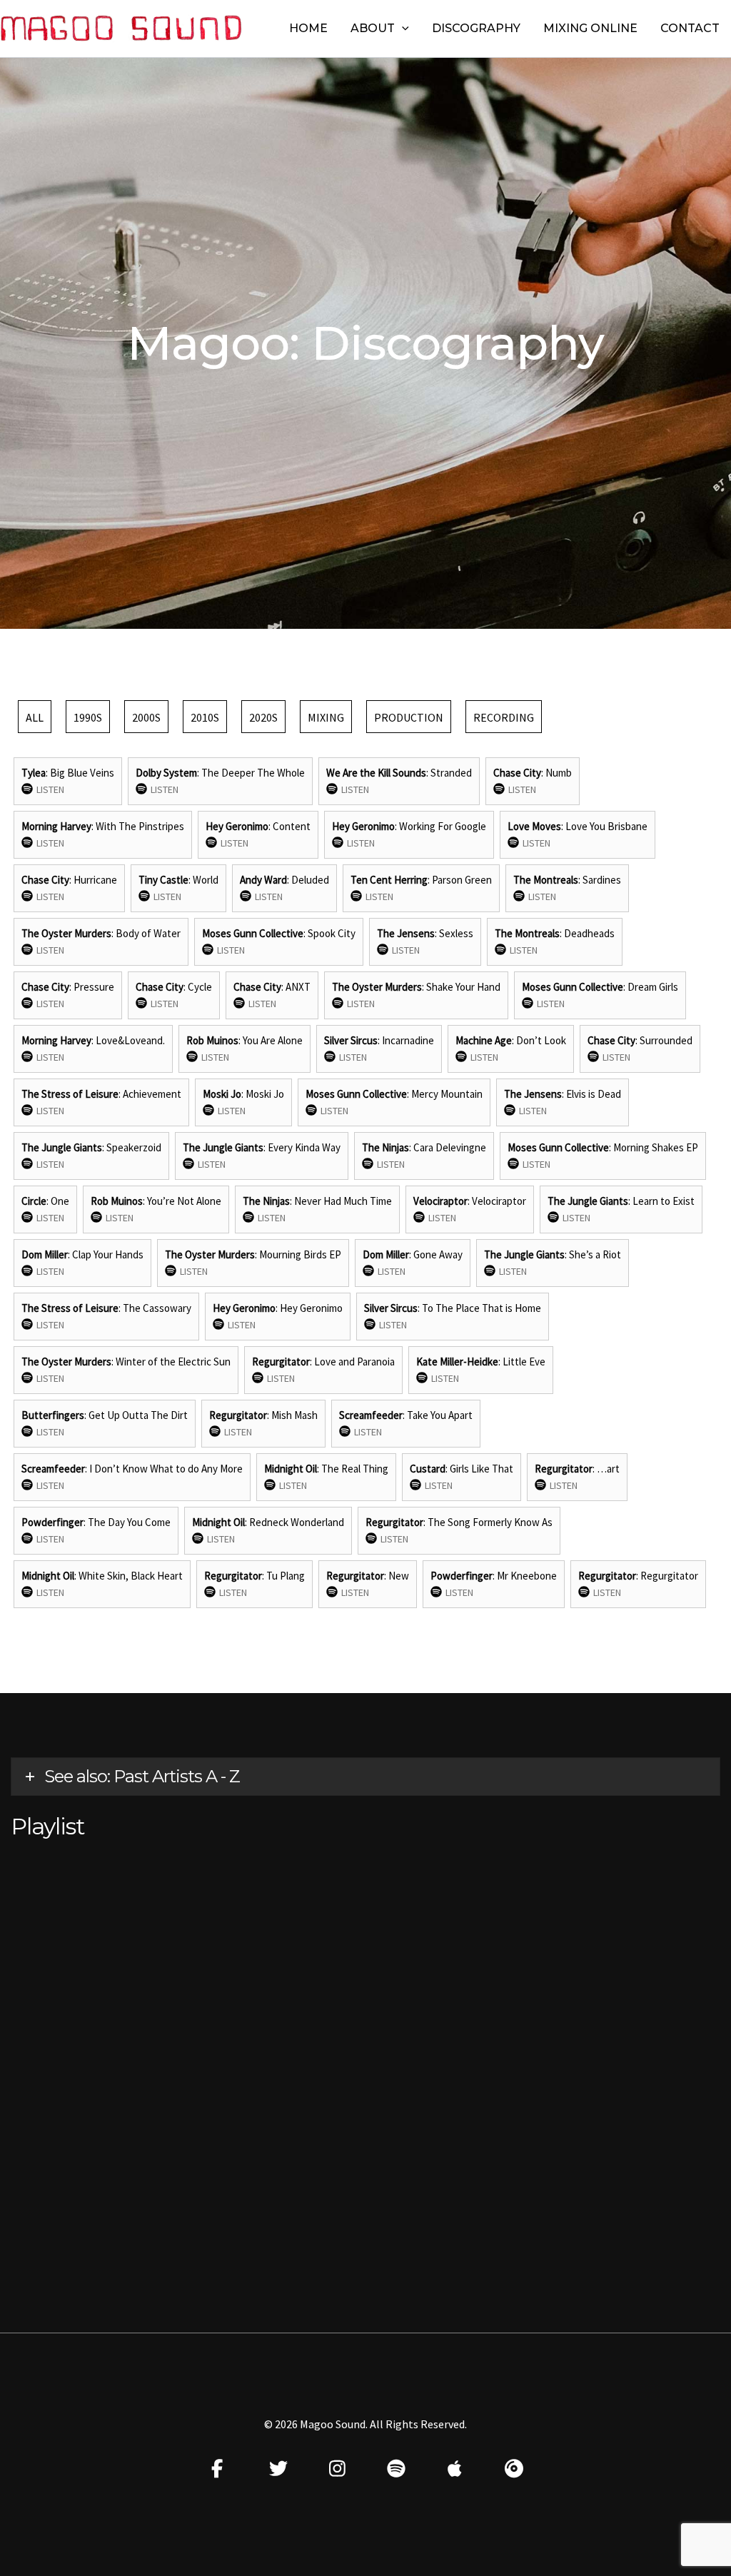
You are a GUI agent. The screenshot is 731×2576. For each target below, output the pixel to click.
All (35, 717)
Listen (50, 789)
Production (409, 717)
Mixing (326, 717)
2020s (263, 717)
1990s (88, 717)
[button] (402, 29)
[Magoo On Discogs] (514, 2468)
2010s (205, 717)
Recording (504, 717)
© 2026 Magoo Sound (315, 2424)
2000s (146, 717)
